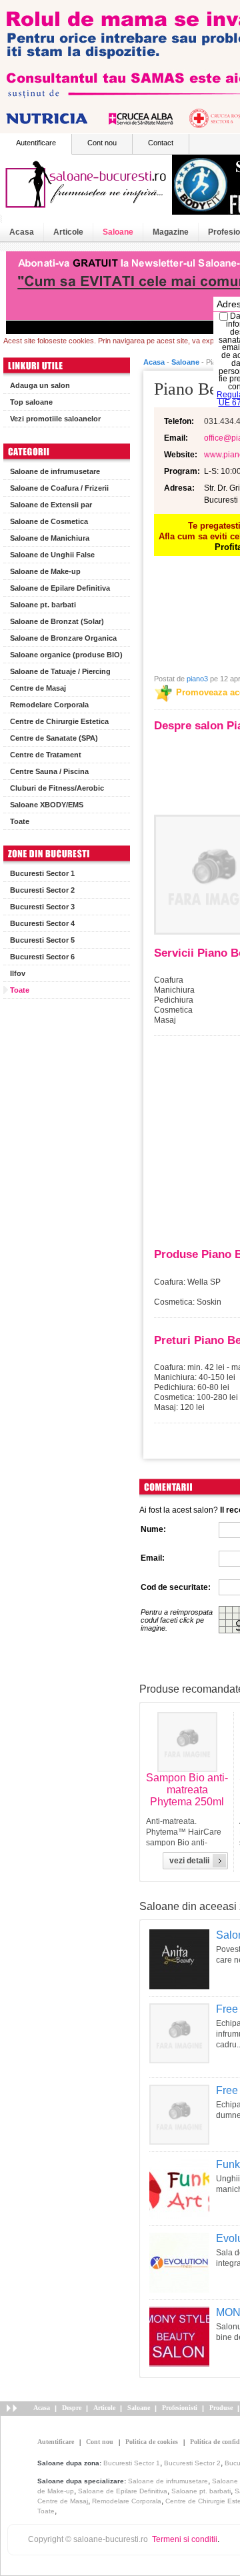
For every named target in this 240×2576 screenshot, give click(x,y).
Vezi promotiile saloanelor (55, 419)
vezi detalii (189, 1861)
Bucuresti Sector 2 (42, 890)
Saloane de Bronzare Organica (63, 638)
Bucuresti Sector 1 (42, 873)
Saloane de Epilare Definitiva (60, 588)
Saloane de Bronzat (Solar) (57, 621)
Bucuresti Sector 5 (42, 940)
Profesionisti (180, 2408)
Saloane (118, 232)
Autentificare (36, 143)
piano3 (197, 679)
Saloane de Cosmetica (49, 521)
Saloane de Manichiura (50, 538)
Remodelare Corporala (49, 705)
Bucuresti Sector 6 (42, 957)
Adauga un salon (40, 385)
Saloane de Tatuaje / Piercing (60, 671)
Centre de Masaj (38, 688)
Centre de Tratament (46, 755)
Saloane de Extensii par (51, 505)
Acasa (22, 232)
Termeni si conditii (185, 2539)
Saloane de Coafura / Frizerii (59, 488)
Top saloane (31, 402)
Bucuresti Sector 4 (42, 923)
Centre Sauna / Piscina (49, 771)
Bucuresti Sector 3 (42, 907)
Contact (161, 143)
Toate (20, 821)
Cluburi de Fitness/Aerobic (57, 788)
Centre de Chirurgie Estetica (59, 721)
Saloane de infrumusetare (55, 471)
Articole (68, 232)
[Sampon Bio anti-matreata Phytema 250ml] (187, 1769)
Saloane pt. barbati (43, 605)
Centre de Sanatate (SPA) (54, 738)
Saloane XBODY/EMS (47, 805)
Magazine (171, 232)
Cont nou (102, 143)
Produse (221, 2408)
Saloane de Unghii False (52, 555)
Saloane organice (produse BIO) (66, 655)
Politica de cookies (152, 2442)
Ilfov (18, 973)
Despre (72, 2408)
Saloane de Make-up (45, 571)
